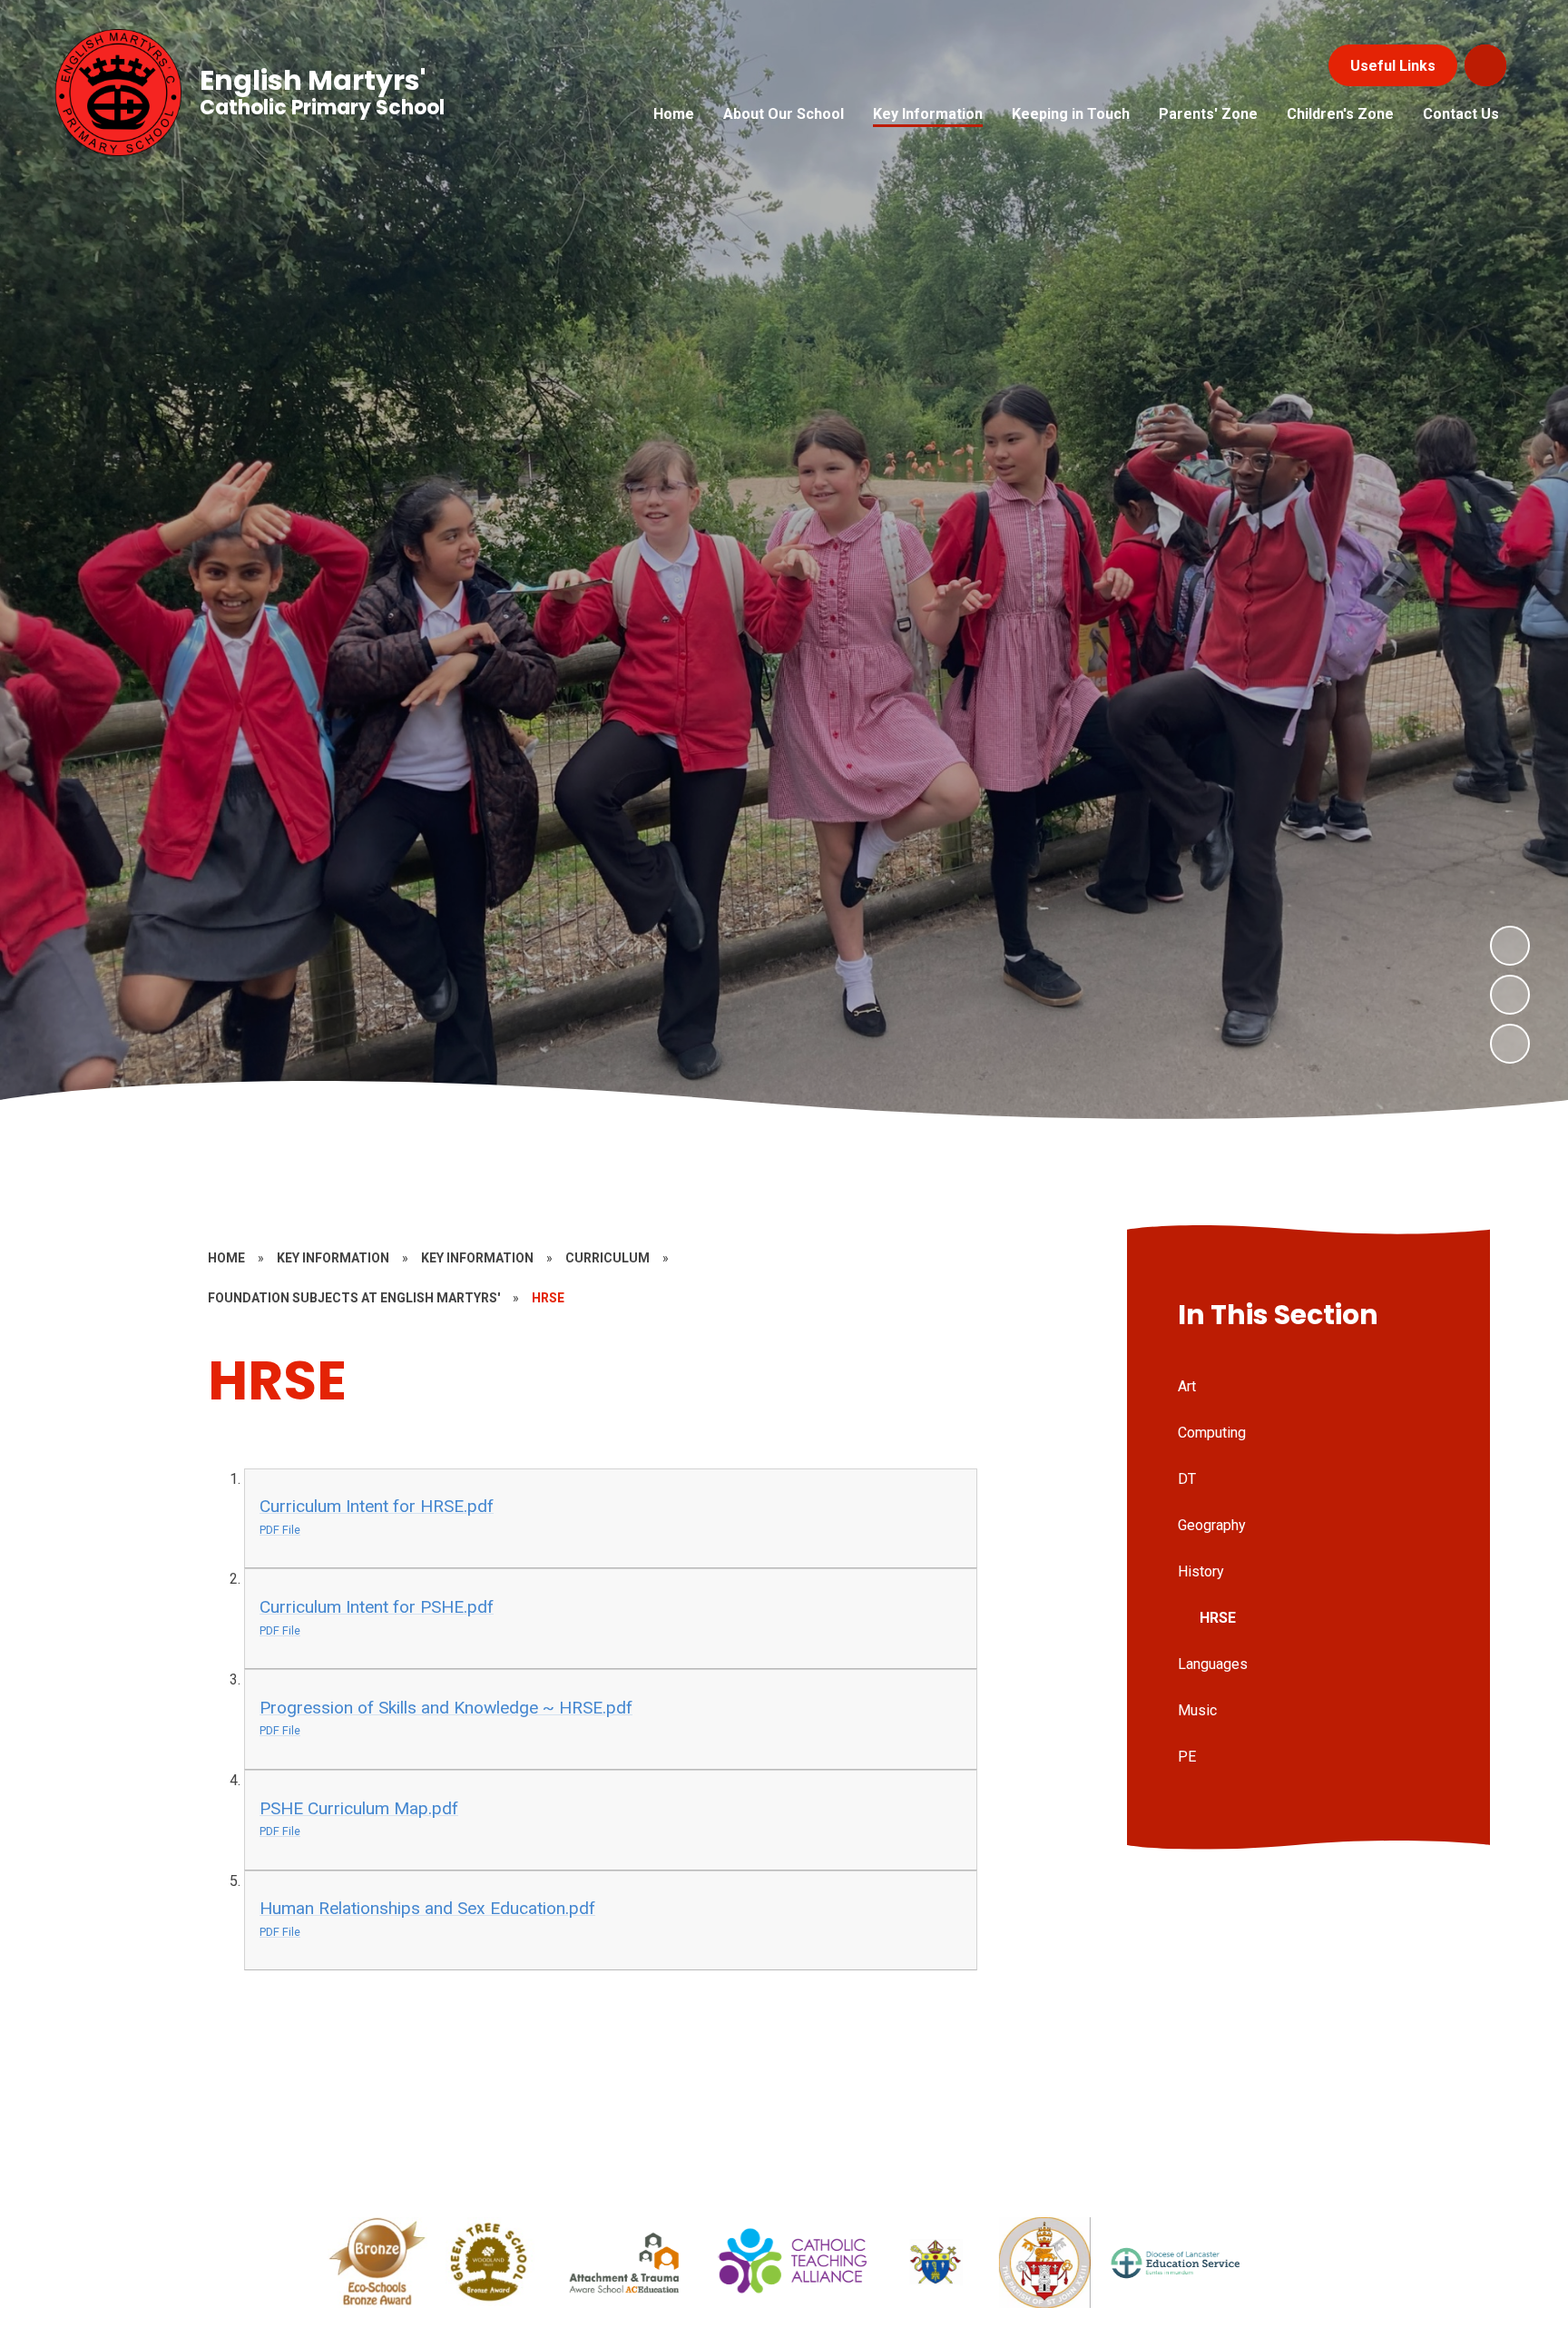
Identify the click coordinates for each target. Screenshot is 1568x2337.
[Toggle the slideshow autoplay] (1510, 1044)
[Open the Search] (1485, 65)
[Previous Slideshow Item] (1510, 995)
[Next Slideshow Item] (1510, 946)
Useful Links (1393, 66)
